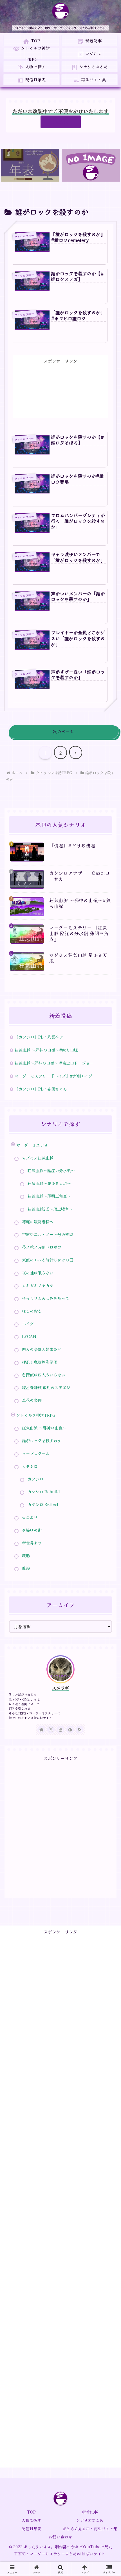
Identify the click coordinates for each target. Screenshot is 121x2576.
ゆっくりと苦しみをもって (46, 1298)
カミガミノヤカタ (38, 1285)
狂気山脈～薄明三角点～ (49, 1196)
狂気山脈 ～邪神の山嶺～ (44, 1428)
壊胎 (26, 1555)
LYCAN (29, 1336)
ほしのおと (32, 1311)
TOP (31, 2512)
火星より (30, 1517)
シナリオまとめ (90, 2520)
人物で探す (32, 2520)
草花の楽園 (32, 1400)
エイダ (28, 1324)
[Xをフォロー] (51, 1729)
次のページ (63, 731)
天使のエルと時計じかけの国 (48, 1260)
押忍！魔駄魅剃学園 (40, 1362)
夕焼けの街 (32, 1530)
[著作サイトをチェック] (41, 1729)
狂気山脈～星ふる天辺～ (49, 1183)
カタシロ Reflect (43, 1504)
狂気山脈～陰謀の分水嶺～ (51, 1170)
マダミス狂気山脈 (38, 1158)
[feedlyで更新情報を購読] (70, 1729)
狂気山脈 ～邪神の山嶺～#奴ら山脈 (46, 1050)
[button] (108, 1453)
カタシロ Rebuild (44, 1492)
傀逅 (26, 1568)
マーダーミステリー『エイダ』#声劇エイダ (54, 1076)
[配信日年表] (30, 165)
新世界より (32, 1543)
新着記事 (90, 2512)
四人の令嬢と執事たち (42, 1349)
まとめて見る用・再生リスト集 (90, 2529)
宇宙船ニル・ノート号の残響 (48, 1234)
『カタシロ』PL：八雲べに (39, 1037)
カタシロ (35, 1479)
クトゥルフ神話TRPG (36, 1415)
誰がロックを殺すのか (42, 1441)
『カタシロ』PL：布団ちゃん (41, 1089)
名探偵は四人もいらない (44, 1375)
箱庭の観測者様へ (38, 1222)
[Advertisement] (61, 385)
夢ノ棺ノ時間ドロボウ (42, 1247)
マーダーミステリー (34, 1145)
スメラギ (60, 1688)
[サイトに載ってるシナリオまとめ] (91, 165)
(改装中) (61, 122)
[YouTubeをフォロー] (60, 1729)
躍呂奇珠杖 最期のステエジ (46, 1387)
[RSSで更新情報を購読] (80, 1729)
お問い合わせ (60, 2537)
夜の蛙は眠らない (38, 1273)
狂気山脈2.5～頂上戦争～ (50, 1209)
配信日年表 (32, 2529)
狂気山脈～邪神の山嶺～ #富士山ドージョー (54, 1063)
